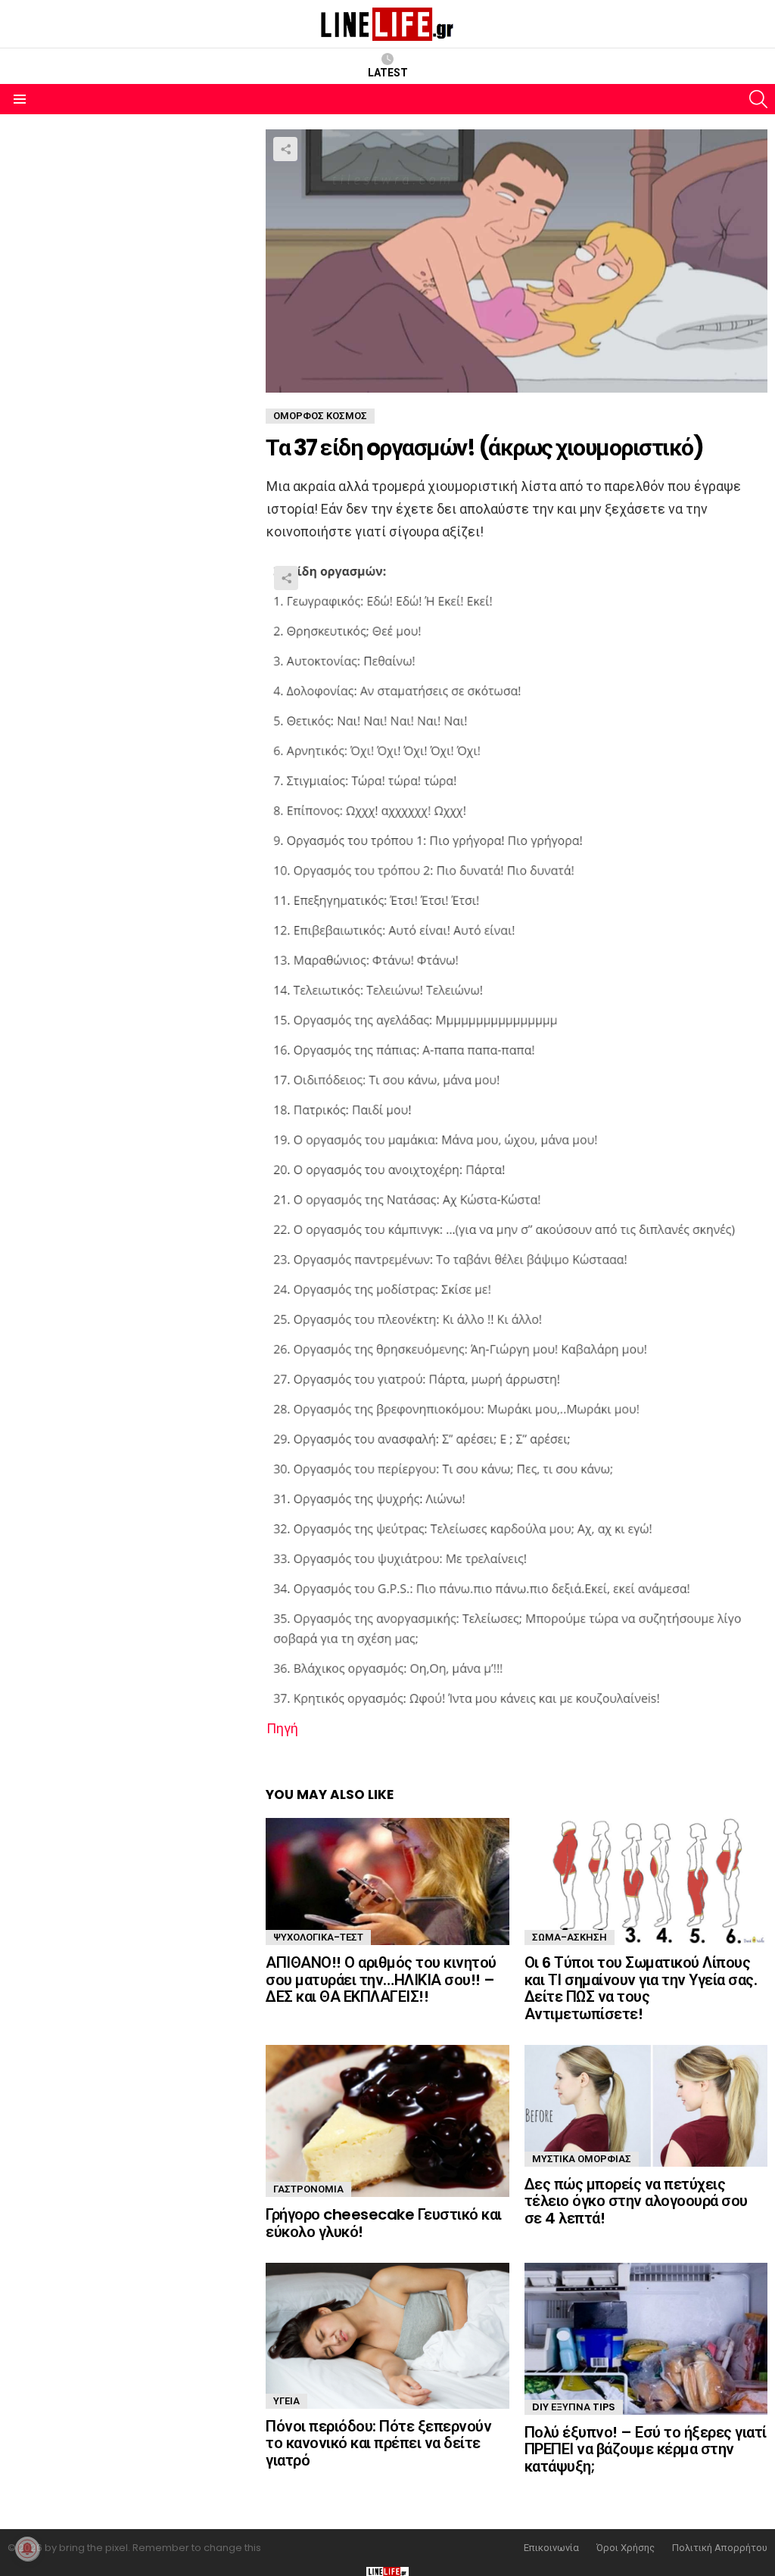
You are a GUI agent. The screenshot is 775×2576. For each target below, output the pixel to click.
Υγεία (286, 2401)
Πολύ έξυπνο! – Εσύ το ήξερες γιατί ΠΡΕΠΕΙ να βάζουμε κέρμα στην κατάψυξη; (646, 2449)
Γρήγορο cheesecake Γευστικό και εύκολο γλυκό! (384, 2223)
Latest (388, 73)
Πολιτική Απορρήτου (720, 2548)
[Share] (517, 1138)
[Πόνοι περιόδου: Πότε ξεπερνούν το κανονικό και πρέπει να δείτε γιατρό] (387, 2336)
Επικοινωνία (551, 2548)
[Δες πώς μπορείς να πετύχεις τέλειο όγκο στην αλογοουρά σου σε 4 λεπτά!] (646, 2106)
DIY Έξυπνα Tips (574, 2407)
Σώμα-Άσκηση (570, 1937)
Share (285, 149)
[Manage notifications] (27, 2549)
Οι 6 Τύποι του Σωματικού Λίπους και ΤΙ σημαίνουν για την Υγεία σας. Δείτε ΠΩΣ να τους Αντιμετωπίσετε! (641, 1988)
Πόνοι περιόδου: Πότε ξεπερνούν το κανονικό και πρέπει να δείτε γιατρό (378, 2443)
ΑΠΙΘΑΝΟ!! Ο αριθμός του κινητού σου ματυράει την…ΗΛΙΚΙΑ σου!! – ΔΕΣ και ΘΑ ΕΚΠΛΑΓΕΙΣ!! (381, 1979)
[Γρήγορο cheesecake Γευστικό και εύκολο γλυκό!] (387, 2121)
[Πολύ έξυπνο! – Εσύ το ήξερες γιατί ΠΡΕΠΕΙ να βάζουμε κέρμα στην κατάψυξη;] (646, 2339)
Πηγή (282, 1728)
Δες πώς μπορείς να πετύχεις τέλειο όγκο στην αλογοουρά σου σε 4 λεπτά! (636, 2201)
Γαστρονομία (308, 2189)
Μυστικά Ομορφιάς (582, 2159)
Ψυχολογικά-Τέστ (318, 1937)
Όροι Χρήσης (626, 2548)
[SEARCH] (758, 99)
